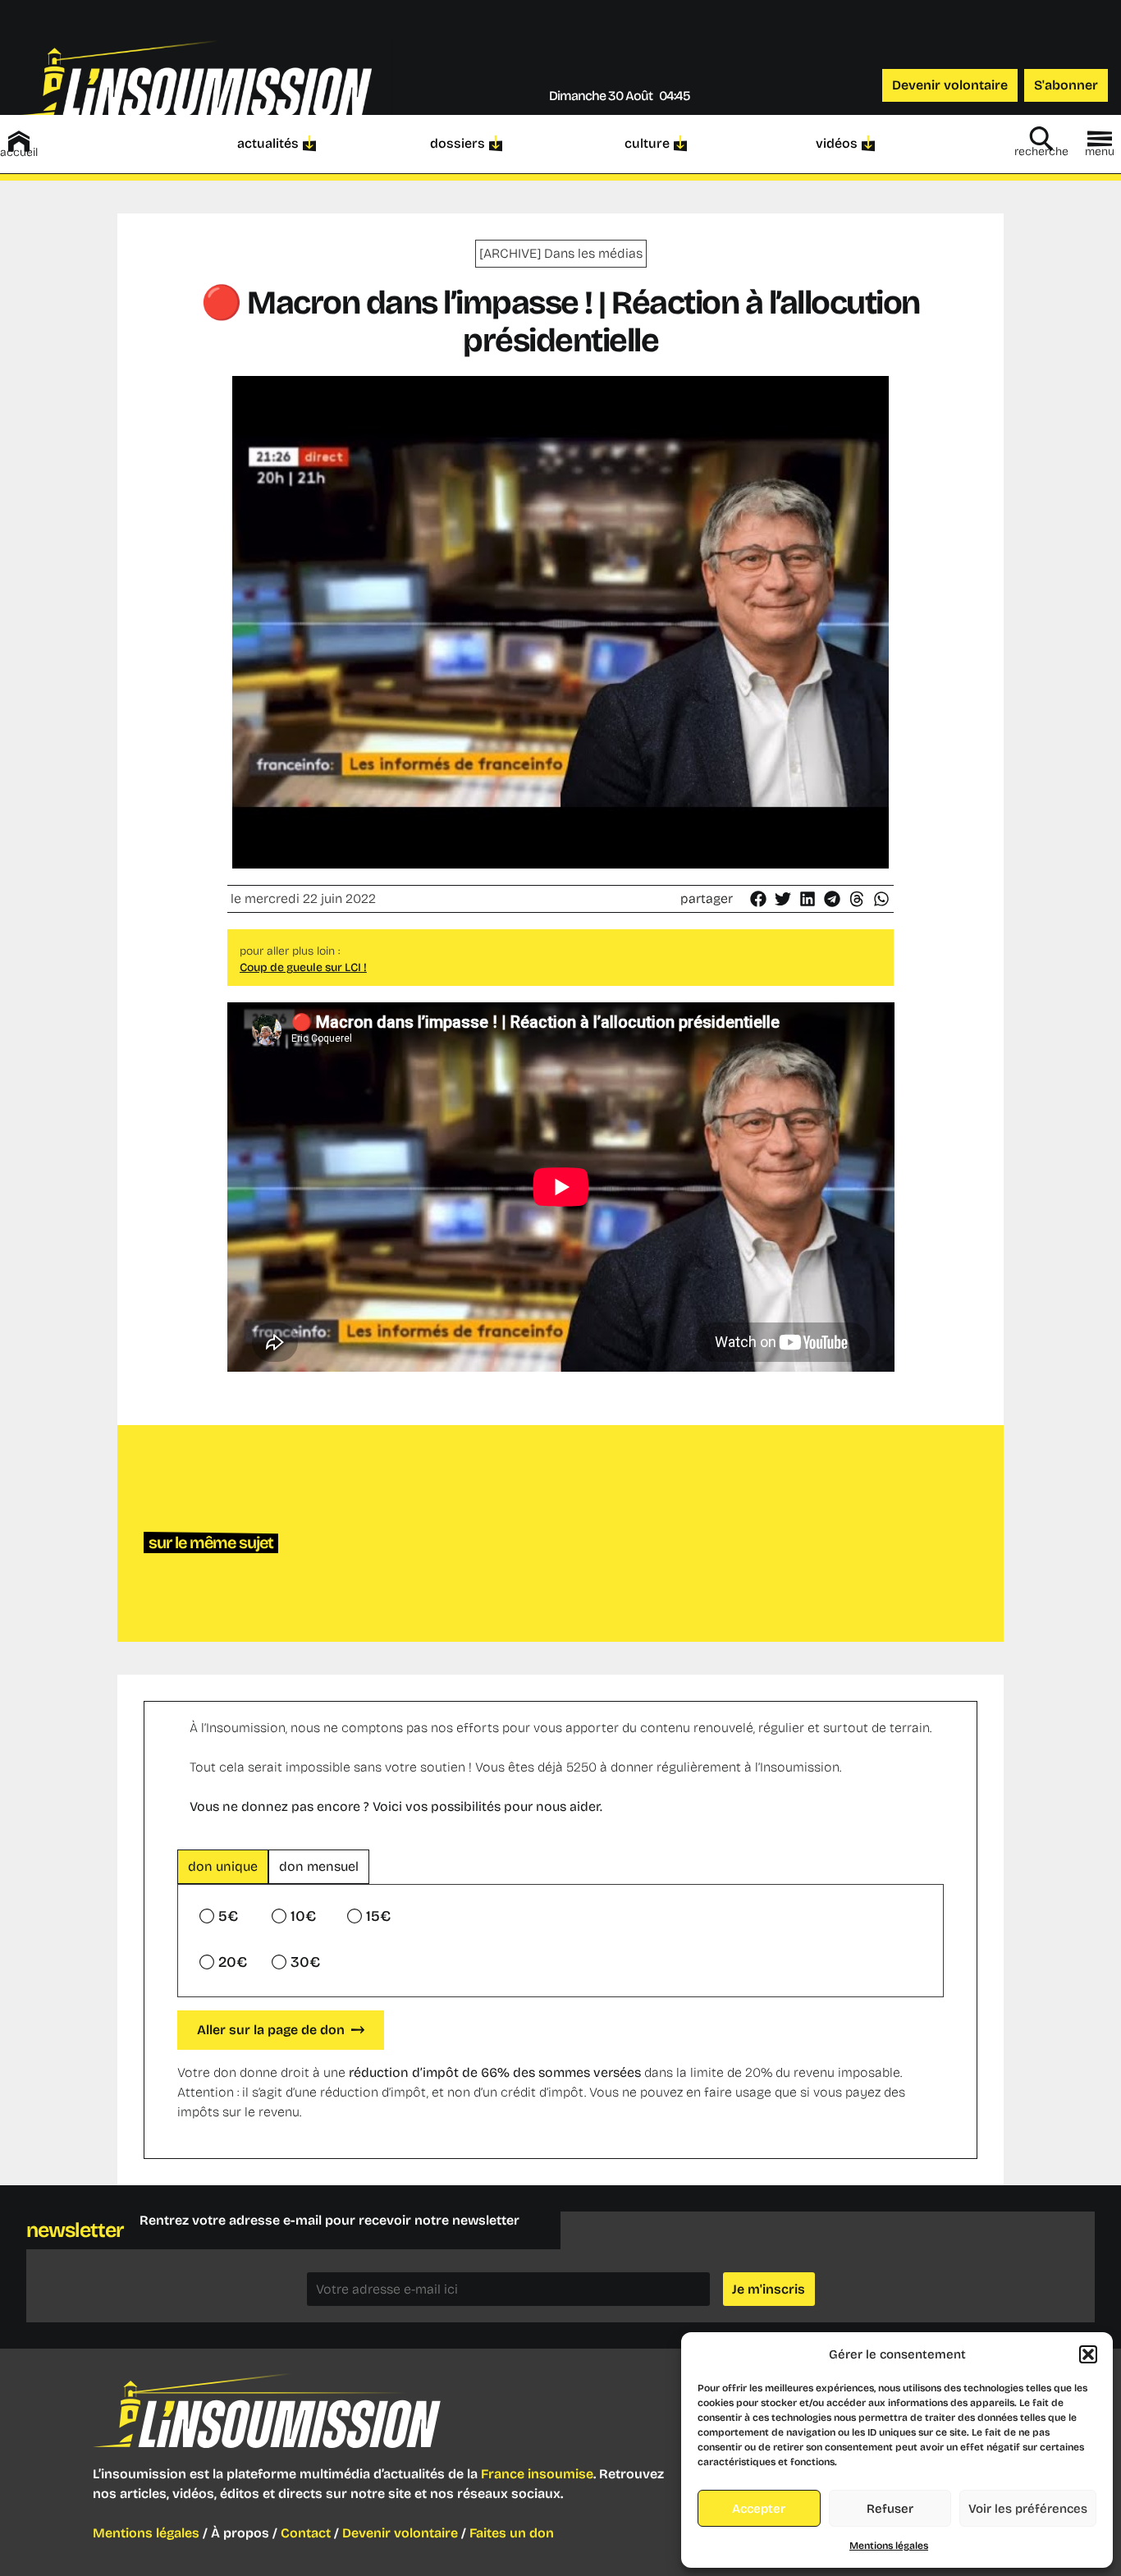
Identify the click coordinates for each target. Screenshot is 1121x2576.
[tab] (223, 1867)
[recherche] (1041, 139)
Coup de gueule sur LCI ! (303, 967)
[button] (1088, 2354)
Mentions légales (889, 2546)
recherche (1041, 151)
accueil (19, 152)
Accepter (759, 2509)
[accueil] (19, 141)
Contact (306, 2533)
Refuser (890, 2509)
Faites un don (512, 2533)
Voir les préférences (1028, 2509)
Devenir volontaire (400, 2533)
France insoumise (537, 2474)
